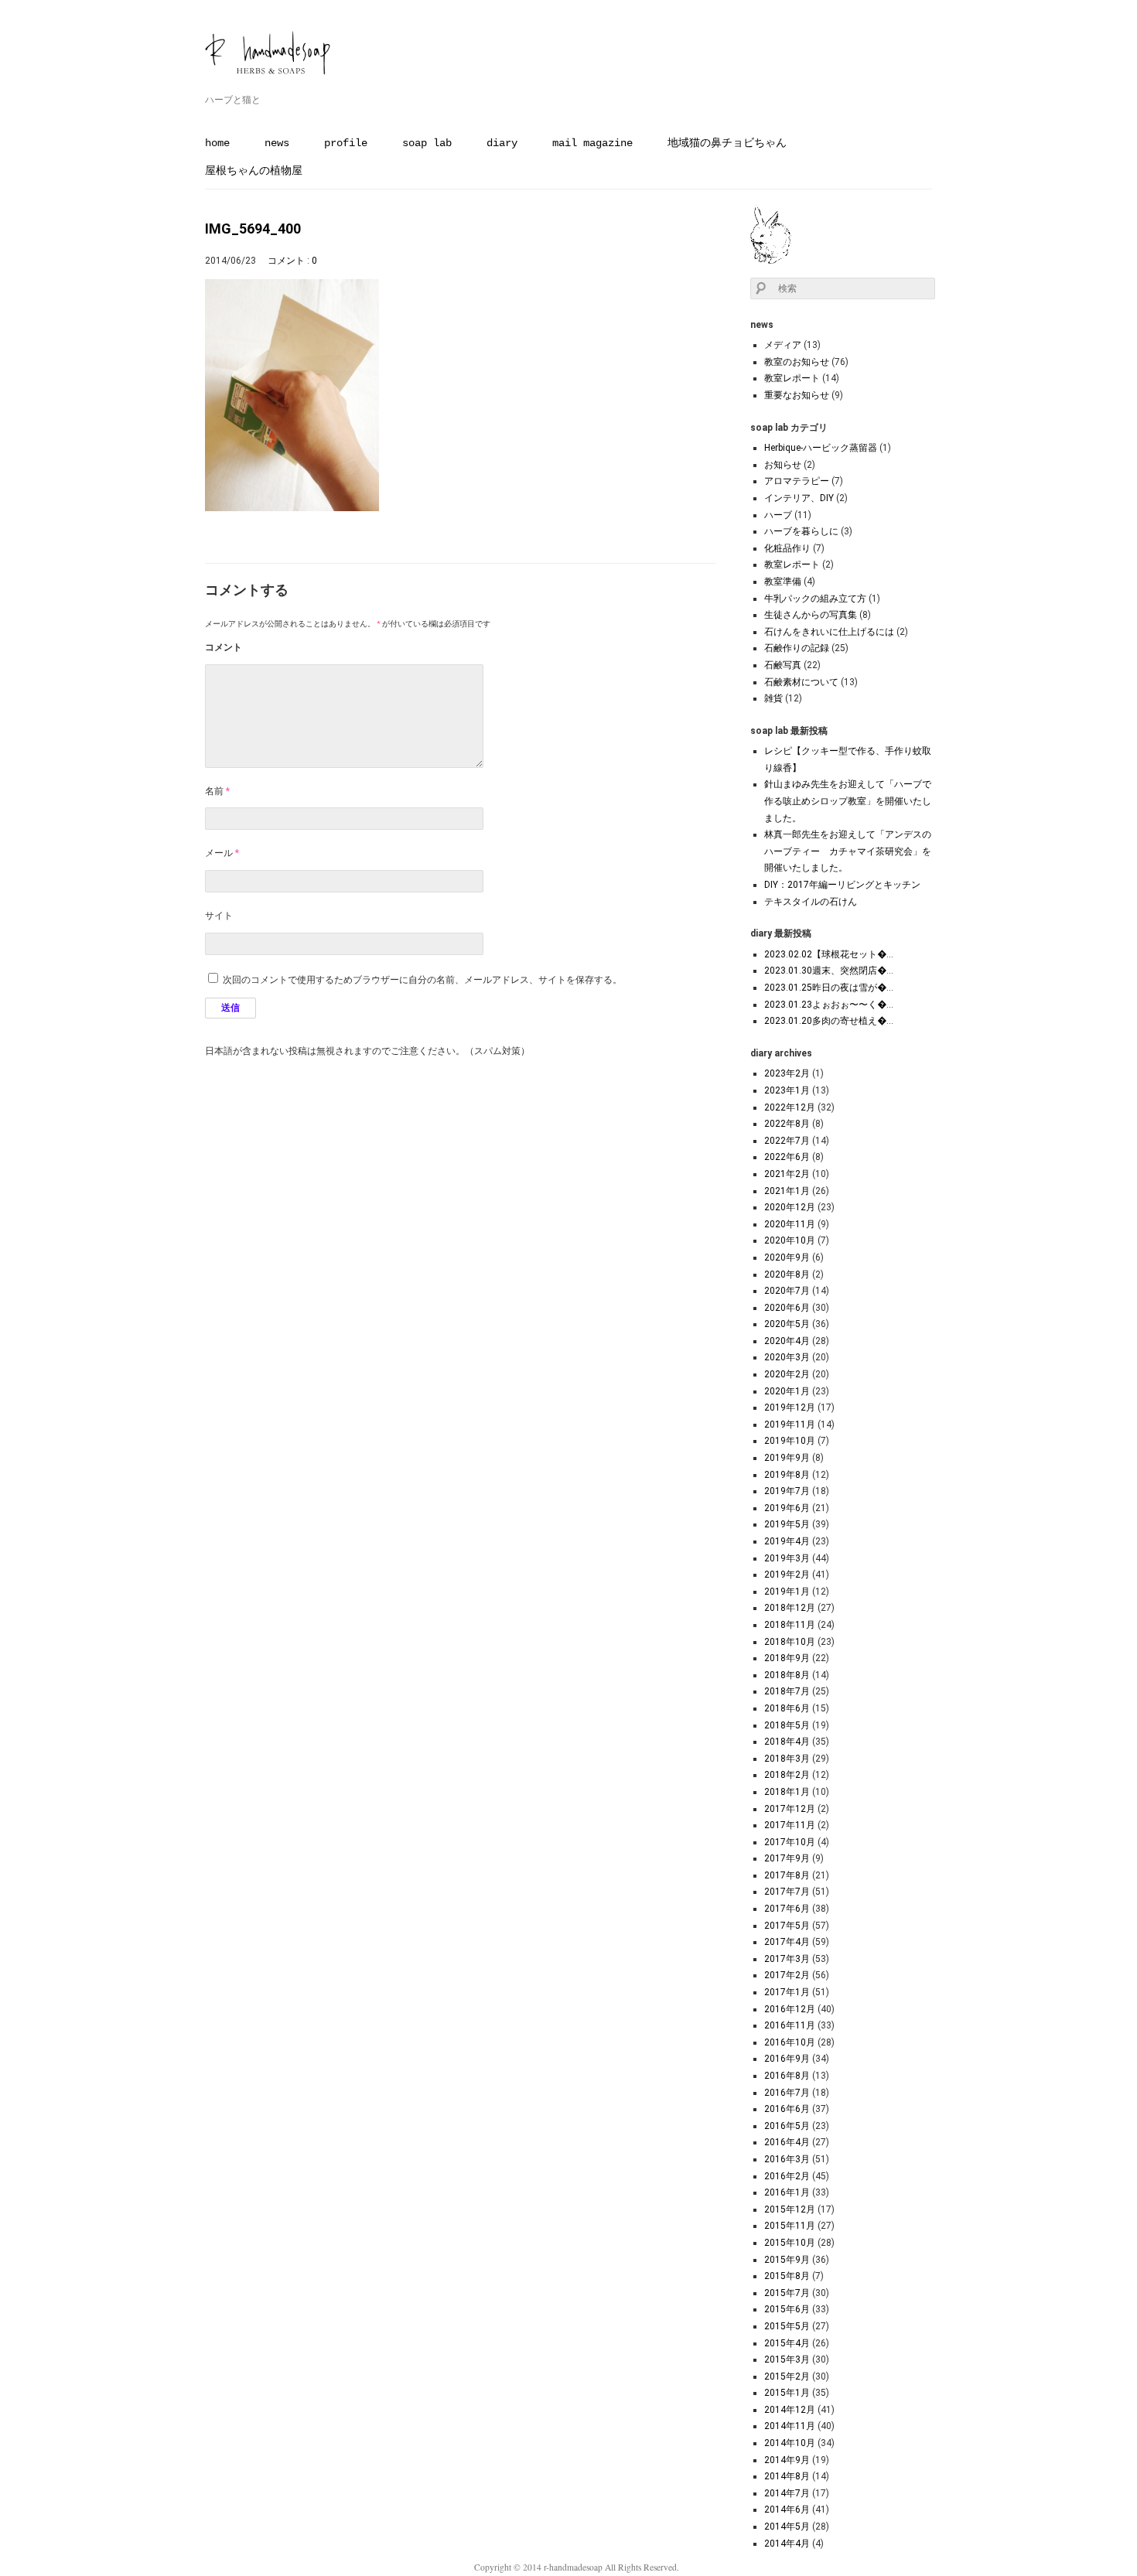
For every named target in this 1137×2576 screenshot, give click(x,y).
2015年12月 (790, 2209)
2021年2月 (787, 1174)
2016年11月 (790, 2025)
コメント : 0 (292, 261)
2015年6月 (787, 2309)
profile (346, 143)
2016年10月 (790, 2042)
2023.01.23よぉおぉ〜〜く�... (829, 1005)
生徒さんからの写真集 (811, 615)
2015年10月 (790, 2243)
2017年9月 (787, 1858)
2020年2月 (787, 1374)
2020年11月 (790, 1224)
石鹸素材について (801, 682)
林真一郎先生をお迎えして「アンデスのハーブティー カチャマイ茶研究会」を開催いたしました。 (848, 851)
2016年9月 (787, 2059)
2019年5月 (787, 1524)
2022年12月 (790, 1107)
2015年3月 (787, 2359)
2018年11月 (790, 1625)
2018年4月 (787, 1742)
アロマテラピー (797, 481)
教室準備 (783, 582)
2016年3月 (787, 2159)
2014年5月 (787, 2527)
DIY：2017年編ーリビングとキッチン (842, 885)
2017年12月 (790, 1809)
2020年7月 (787, 1291)
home (217, 143)
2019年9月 (787, 1458)
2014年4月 (787, 2544)
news (277, 143)
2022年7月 (787, 1141)
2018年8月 (787, 1675)
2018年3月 (787, 1759)
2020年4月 (787, 1341)
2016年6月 (787, 2109)
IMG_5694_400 (253, 229)
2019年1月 (787, 1592)
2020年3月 (787, 1357)
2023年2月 (787, 1073)
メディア (783, 345)
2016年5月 (787, 2126)
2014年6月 (787, 2509)
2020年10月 (790, 1240)
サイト (219, 916)
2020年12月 (790, 1207)
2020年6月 (787, 1308)
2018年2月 (787, 1775)
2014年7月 (787, 2493)
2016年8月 (787, 2076)
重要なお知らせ (797, 395)
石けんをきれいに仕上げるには (829, 632)
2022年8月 (787, 1124)
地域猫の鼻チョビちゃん (727, 143)
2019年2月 (787, 1575)
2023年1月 (787, 1090)
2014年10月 (790, 2443)
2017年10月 (790, 1842)
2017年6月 (787, 1909)
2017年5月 (787, 1926)
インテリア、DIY (799, 498)
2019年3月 (787, 1558)
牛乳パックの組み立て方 (815, 599)
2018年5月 (787, 1725)
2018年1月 (787, 1792)
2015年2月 (787, 2376)
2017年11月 (790, 1825)
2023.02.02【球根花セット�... (829, 954)
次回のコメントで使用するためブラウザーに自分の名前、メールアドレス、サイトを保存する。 (422, 980)
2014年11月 (790, 2426)
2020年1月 (787, 1391)
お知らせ (783, 465)
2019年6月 (787, 1508)
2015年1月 (787, 2393)
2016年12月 (790, 2009)
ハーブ (778, 515)
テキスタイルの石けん (811, 902)
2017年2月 (787, 1975)
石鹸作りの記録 (797, 648)
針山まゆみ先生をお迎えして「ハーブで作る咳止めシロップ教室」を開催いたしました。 (848, 801)
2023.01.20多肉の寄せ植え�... (829, 1021)
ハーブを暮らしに (801, 531)
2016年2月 (787, 2176)
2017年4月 (787, 1942)
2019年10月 (790, 1441)
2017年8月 (787, 1875)
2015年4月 (787, 2343)
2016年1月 (787, 2192)
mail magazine (592, 143)
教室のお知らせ (797, 362)
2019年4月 (787, 1541)
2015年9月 (787, 2260)
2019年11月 (790, 1424)
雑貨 (773, 698)
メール (222, 853)
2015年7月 (787, 2293)
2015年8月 (787, 2276)
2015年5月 (787, 2326)
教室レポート (792, 378)
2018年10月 (790, 1642)
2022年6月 (787, 1157)
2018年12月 (790, 1608)
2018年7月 (787, 1691)
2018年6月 (787, 1708)
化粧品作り (787, 548)
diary (502, 143)
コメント (224, 647)
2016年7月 (787, 2093)
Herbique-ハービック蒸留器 (821, 448)
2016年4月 (787, 2142)
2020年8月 (787, 1274)
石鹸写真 (783, 665)
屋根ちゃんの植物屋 (254, 171)
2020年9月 (787, 1257)
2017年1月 (787, 1992)
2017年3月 (787, 1959)
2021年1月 (787, 1191)
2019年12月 (790, 1407)
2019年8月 (787, 1475)
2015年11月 (790, 2226)
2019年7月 (787, 1491)
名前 (217, 791)
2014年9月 (787, 2460)
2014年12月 (790, 2410)
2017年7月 (787, 1892)
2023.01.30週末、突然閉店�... (829, 971)
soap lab (427, 143)
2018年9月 (787, 1658)
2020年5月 (787, 1324)
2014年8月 (787, 2476)
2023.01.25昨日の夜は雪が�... (829, 988)
